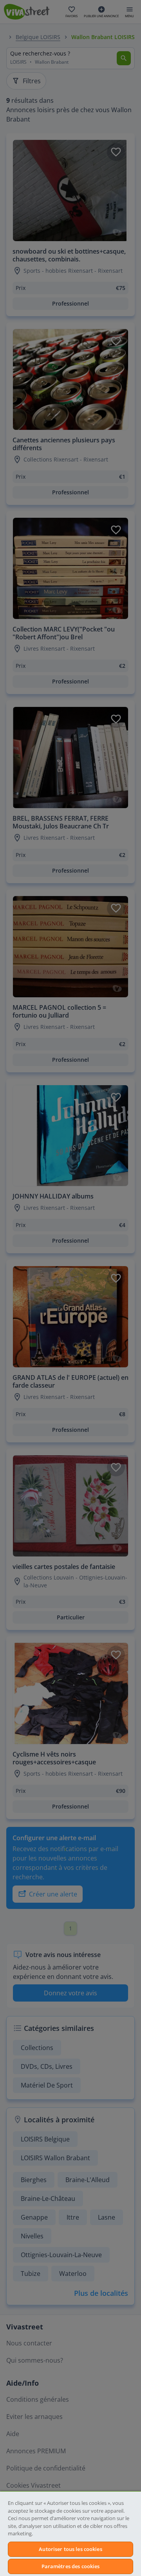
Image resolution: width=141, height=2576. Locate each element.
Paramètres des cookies (71, 2566)
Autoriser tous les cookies (70, 2549)
